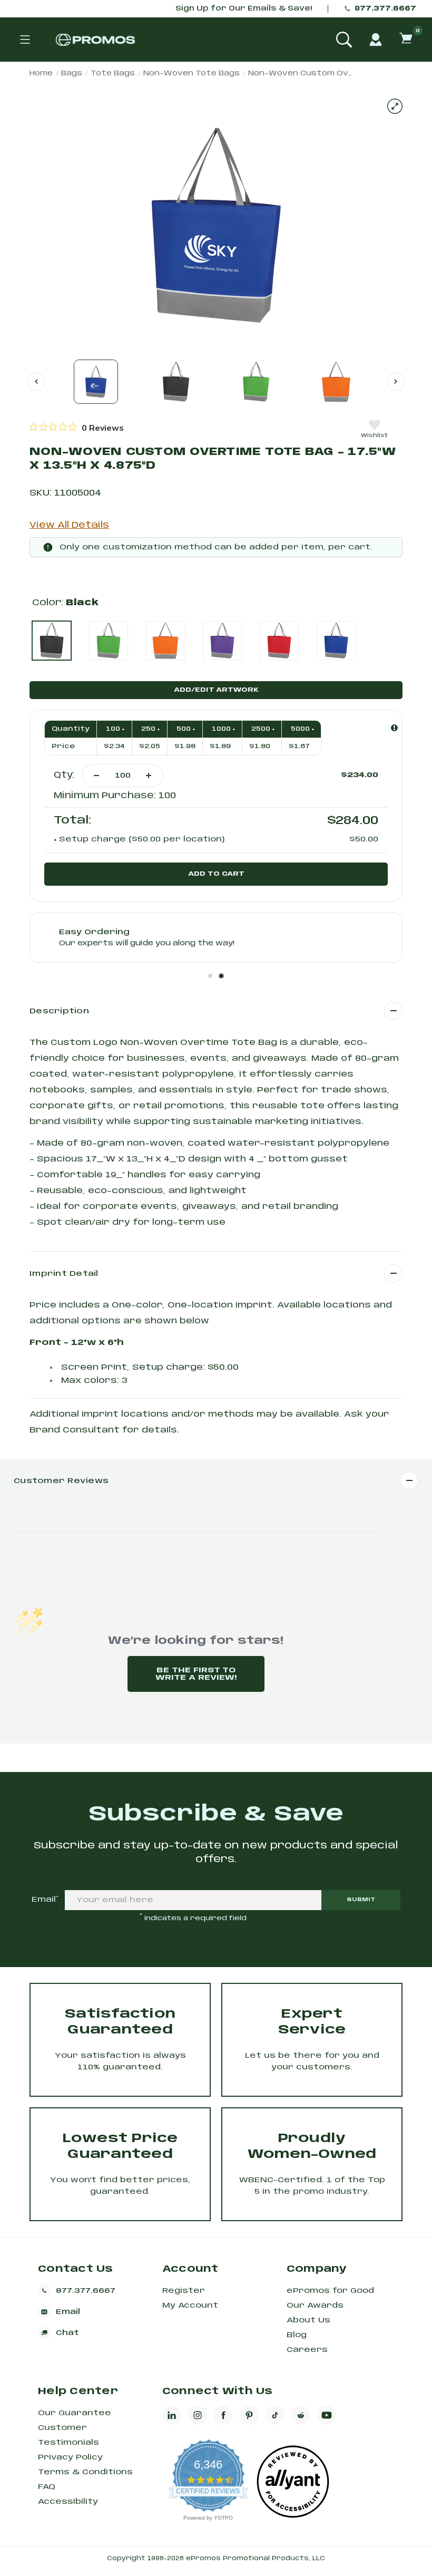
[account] (376, 40)
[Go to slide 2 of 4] (396, 381)
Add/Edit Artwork (216, 690)
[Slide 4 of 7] (336, 382)
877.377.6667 (385, 9)
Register (184, 2291)
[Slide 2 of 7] (176, 382)
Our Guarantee (75, 2413)
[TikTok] (275, 2415)
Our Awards (315, 2306)
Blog (297, 2335)
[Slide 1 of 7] (96, 382)
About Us (308, 2320)
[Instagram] (198, 2415)
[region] (77, 428)
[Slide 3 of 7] (256, 382)
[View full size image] (395, 106)
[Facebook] (223, 2415)
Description (59, 1011)
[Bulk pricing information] (394, 728)
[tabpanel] (216, 938)
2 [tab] (221, 976)
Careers (307, 2350)
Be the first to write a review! (196, 1674)
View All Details (69, 525)
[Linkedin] (172, 2415)
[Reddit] (301, 2415)
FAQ (47, 2487)
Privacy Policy (70, 2457)
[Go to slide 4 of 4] (36, 381)
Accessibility (68, 2502)
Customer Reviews (61, 1481)
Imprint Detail (64, 1274)
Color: (65, 603)
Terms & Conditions (85, 2472)
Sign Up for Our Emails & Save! (244, 9)
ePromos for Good (330, 2291)
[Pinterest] (249, 2415)
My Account (190, 2306)
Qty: (64, 775)
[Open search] (344, 40)
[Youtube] (327, 2415)
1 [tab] (210, 976)
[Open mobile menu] (25, 40)
